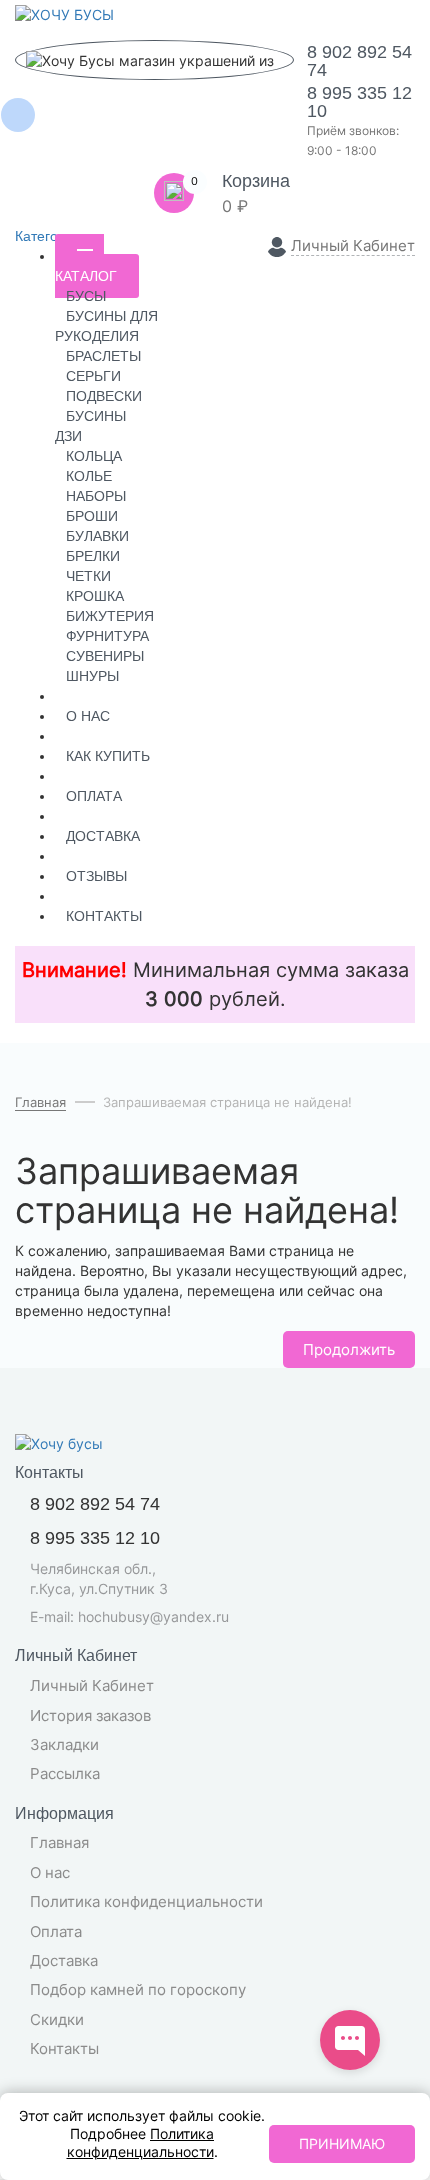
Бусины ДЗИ (90, 426)
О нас (88, 716)
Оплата (94, 796)
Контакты (104, 916)
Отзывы (96, 876)
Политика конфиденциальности (146, 1901)
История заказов (90, 1715)
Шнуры (92, 676)
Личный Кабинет (92, 1685)
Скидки (57, 2019)
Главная (59, 1842)
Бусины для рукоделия (106, 326)
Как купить (108, 756)
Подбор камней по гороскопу (138, 1989)
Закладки (64, 1744)
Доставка (103, 836)
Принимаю (342, 2143)
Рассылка (65, 1773)
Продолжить (349, 1349)
